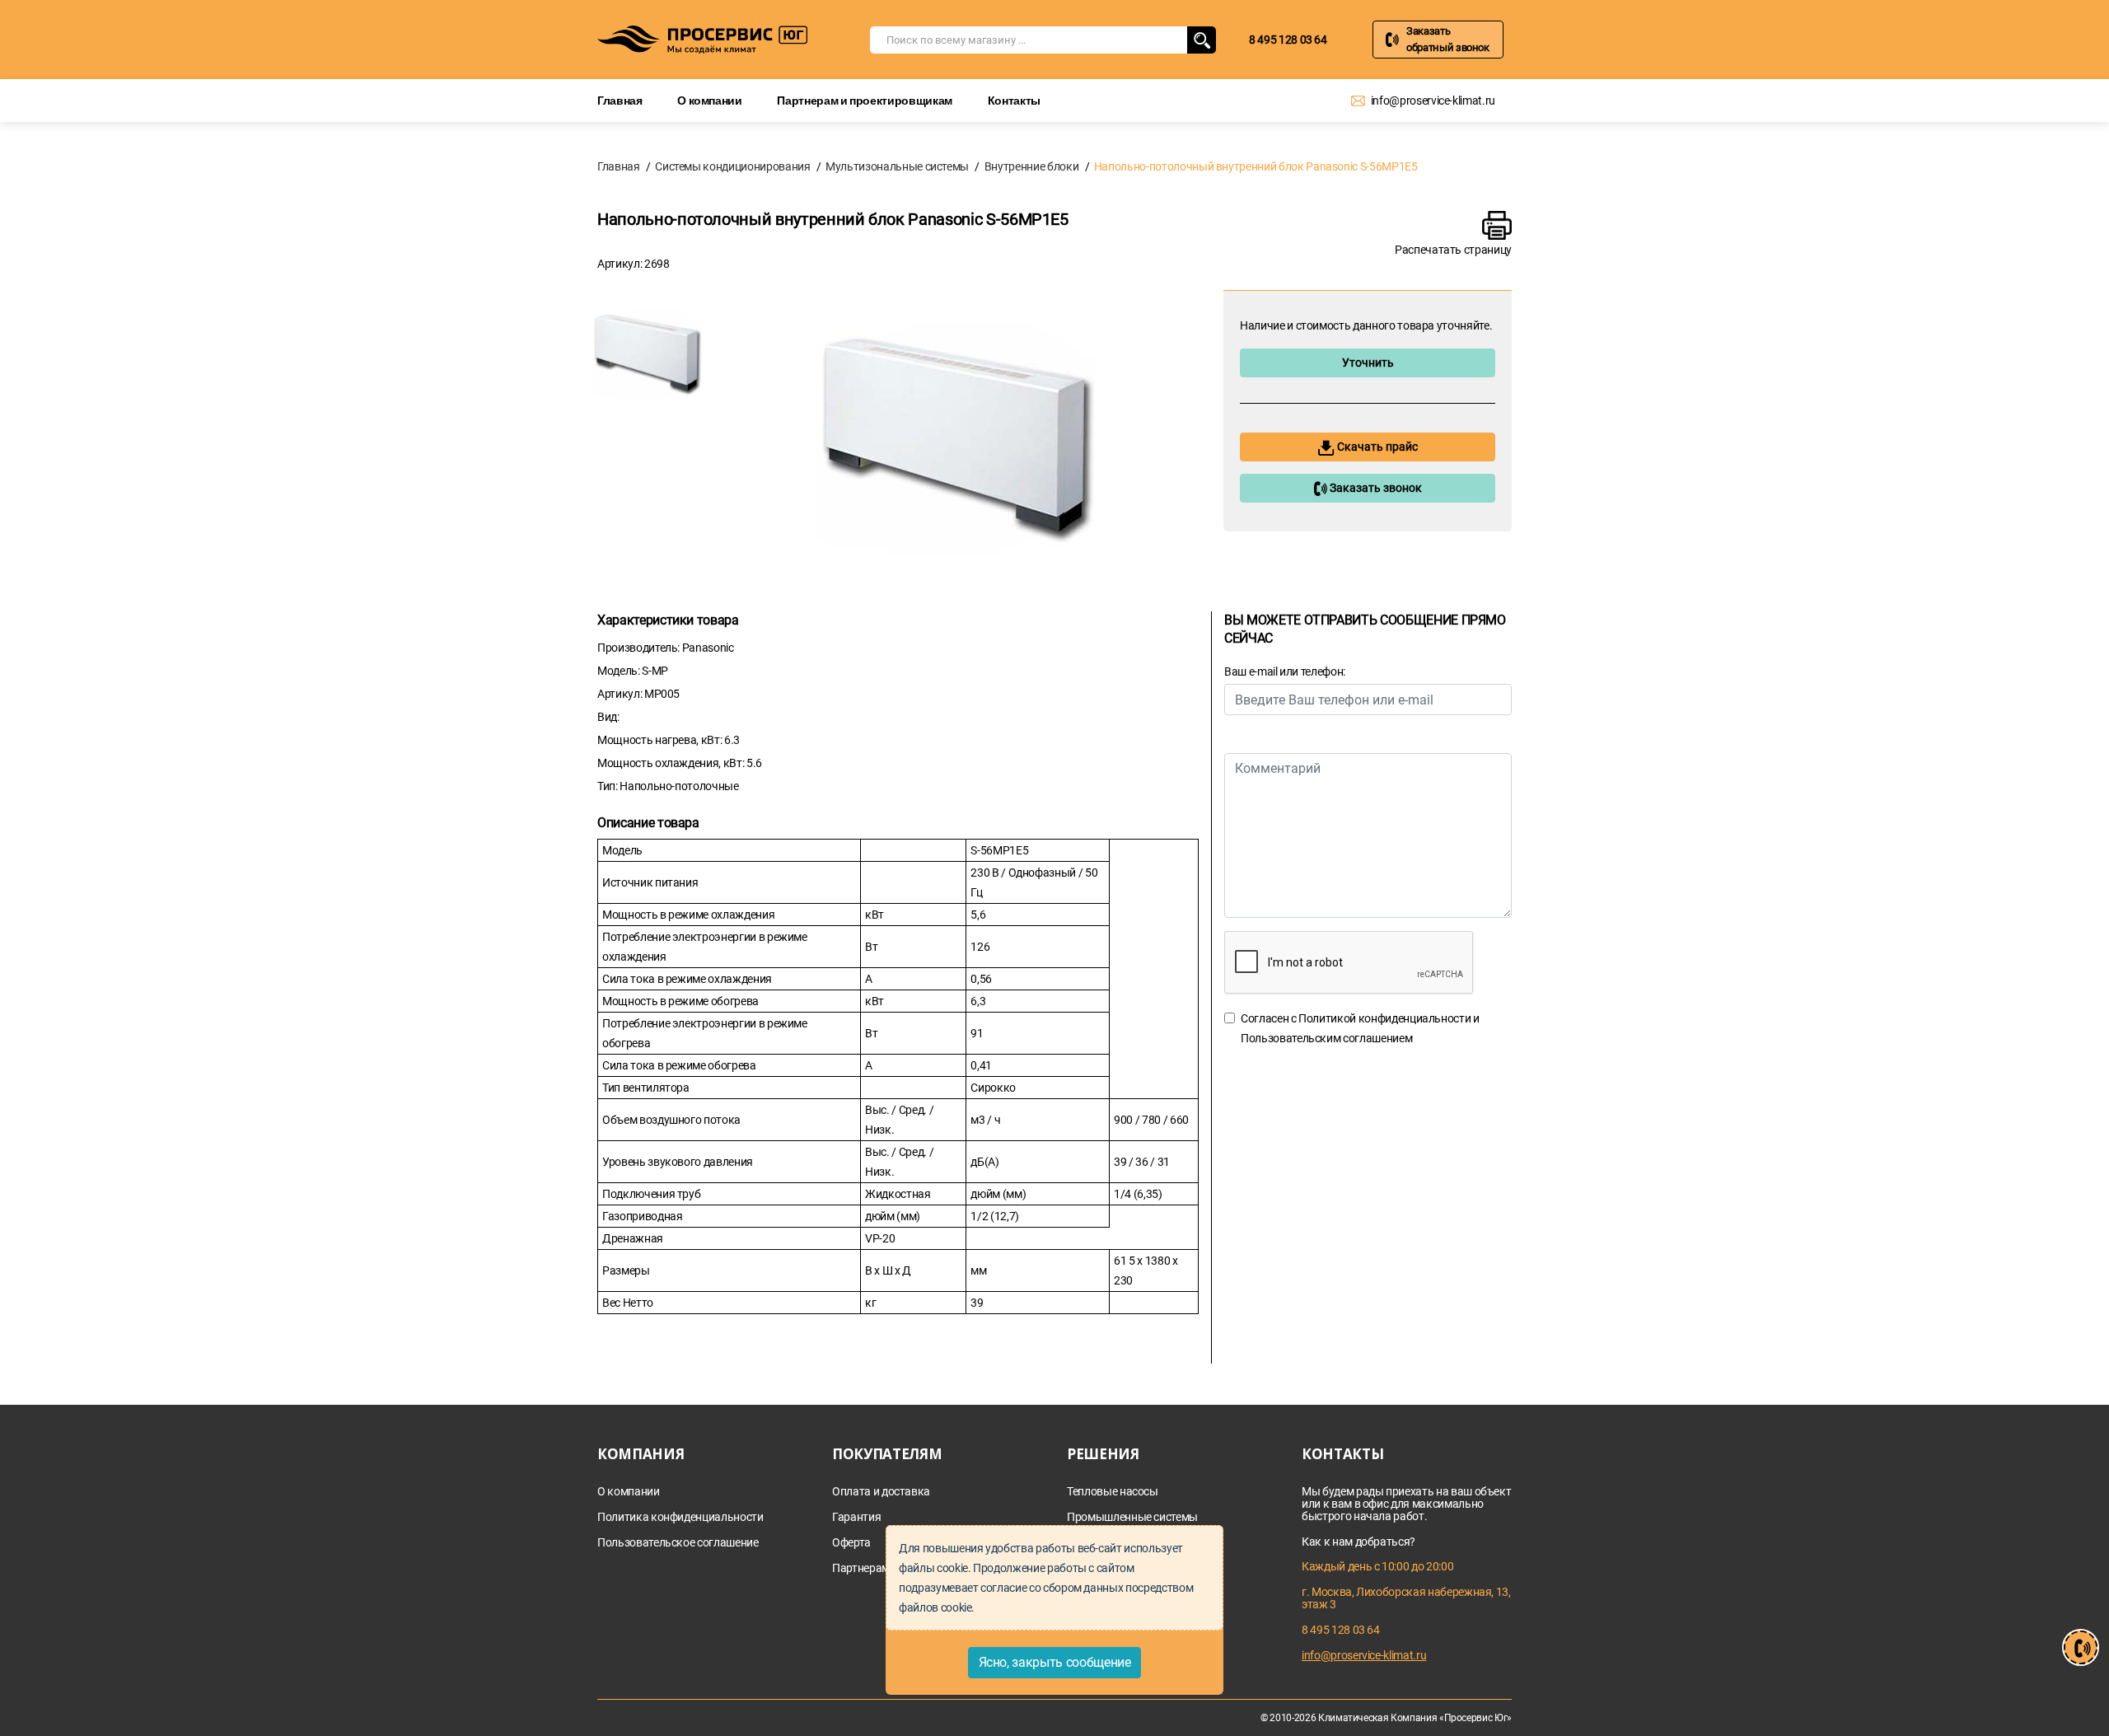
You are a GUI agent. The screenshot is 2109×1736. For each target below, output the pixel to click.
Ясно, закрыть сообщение (1055, 1662)
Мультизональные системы (897, 166)
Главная (620, 100)
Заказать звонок (1375, 488)
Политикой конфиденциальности (1384, 1018)
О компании (710, 100)
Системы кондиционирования (732, 166)
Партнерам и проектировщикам (865, 100)
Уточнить (1368, 363)
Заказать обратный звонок (1448, 39)
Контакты (1014, 100)
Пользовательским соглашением (1326, 1038)
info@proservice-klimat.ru (1433, 101)
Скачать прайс (1376, 447)
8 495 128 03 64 (1288, 40)
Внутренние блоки (1031, 166)
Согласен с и (1360, 1028)
